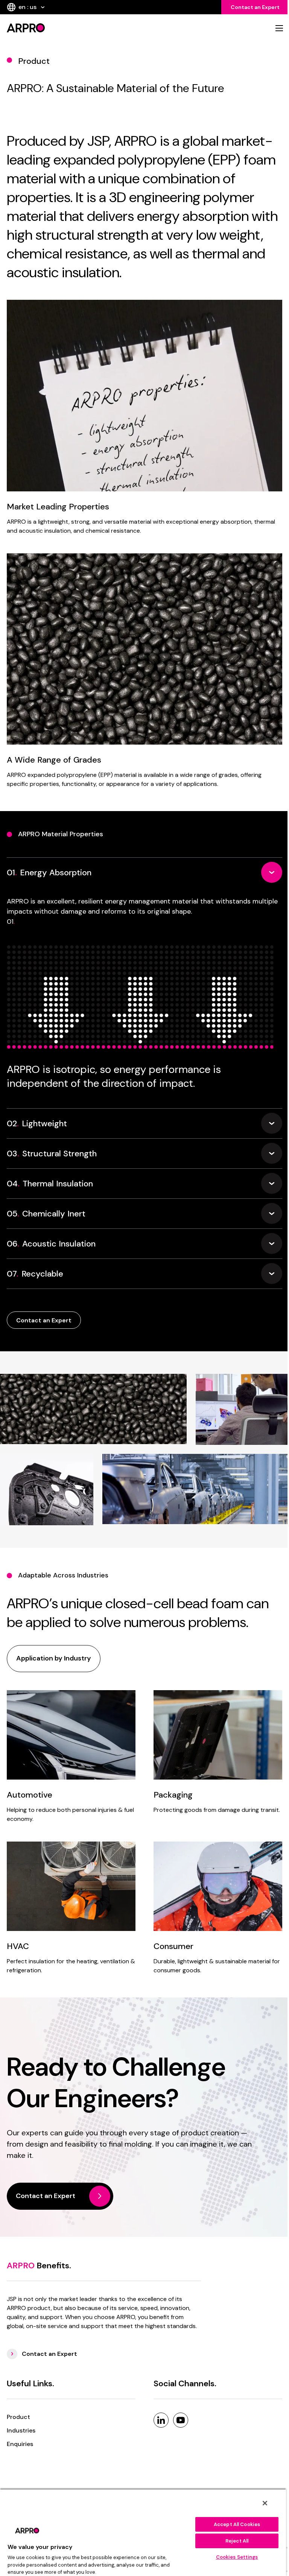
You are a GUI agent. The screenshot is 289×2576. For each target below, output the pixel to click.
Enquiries (20, 2444)
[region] (143, 2532)
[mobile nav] (279, 28)
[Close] (265, 2503)
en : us (27, 7)
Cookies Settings (237, 2557)
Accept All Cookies (237, 2524)
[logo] (73, 28)
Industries (21, 2430)
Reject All (237, 2541)
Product (18, 2417)
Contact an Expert (255, 7)
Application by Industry (54, 1658)
